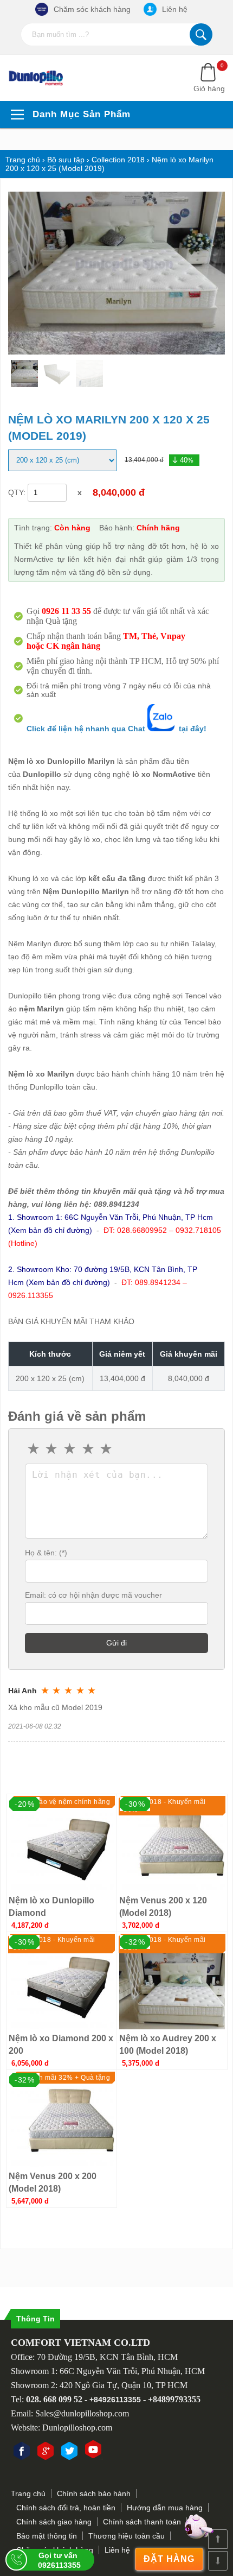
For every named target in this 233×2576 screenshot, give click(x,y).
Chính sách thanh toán (142, 2522)
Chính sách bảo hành (94, 2493)
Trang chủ (28, 2493)
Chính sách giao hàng (54, 2522)
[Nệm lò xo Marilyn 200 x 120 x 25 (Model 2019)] (43, 78)
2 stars (53, 1449)
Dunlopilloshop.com (77, 2428)
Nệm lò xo (27, 1074)
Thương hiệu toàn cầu (127, 2536)
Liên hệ (175, 9)
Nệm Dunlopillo (71, 891)
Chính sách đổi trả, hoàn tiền (66, 2508)
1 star (34, 1449)
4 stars (89, 1449)
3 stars (70, 1449)
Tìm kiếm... (201, 34)
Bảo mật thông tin (47, 2536)
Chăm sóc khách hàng (92, 9)
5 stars (107, 1449)
